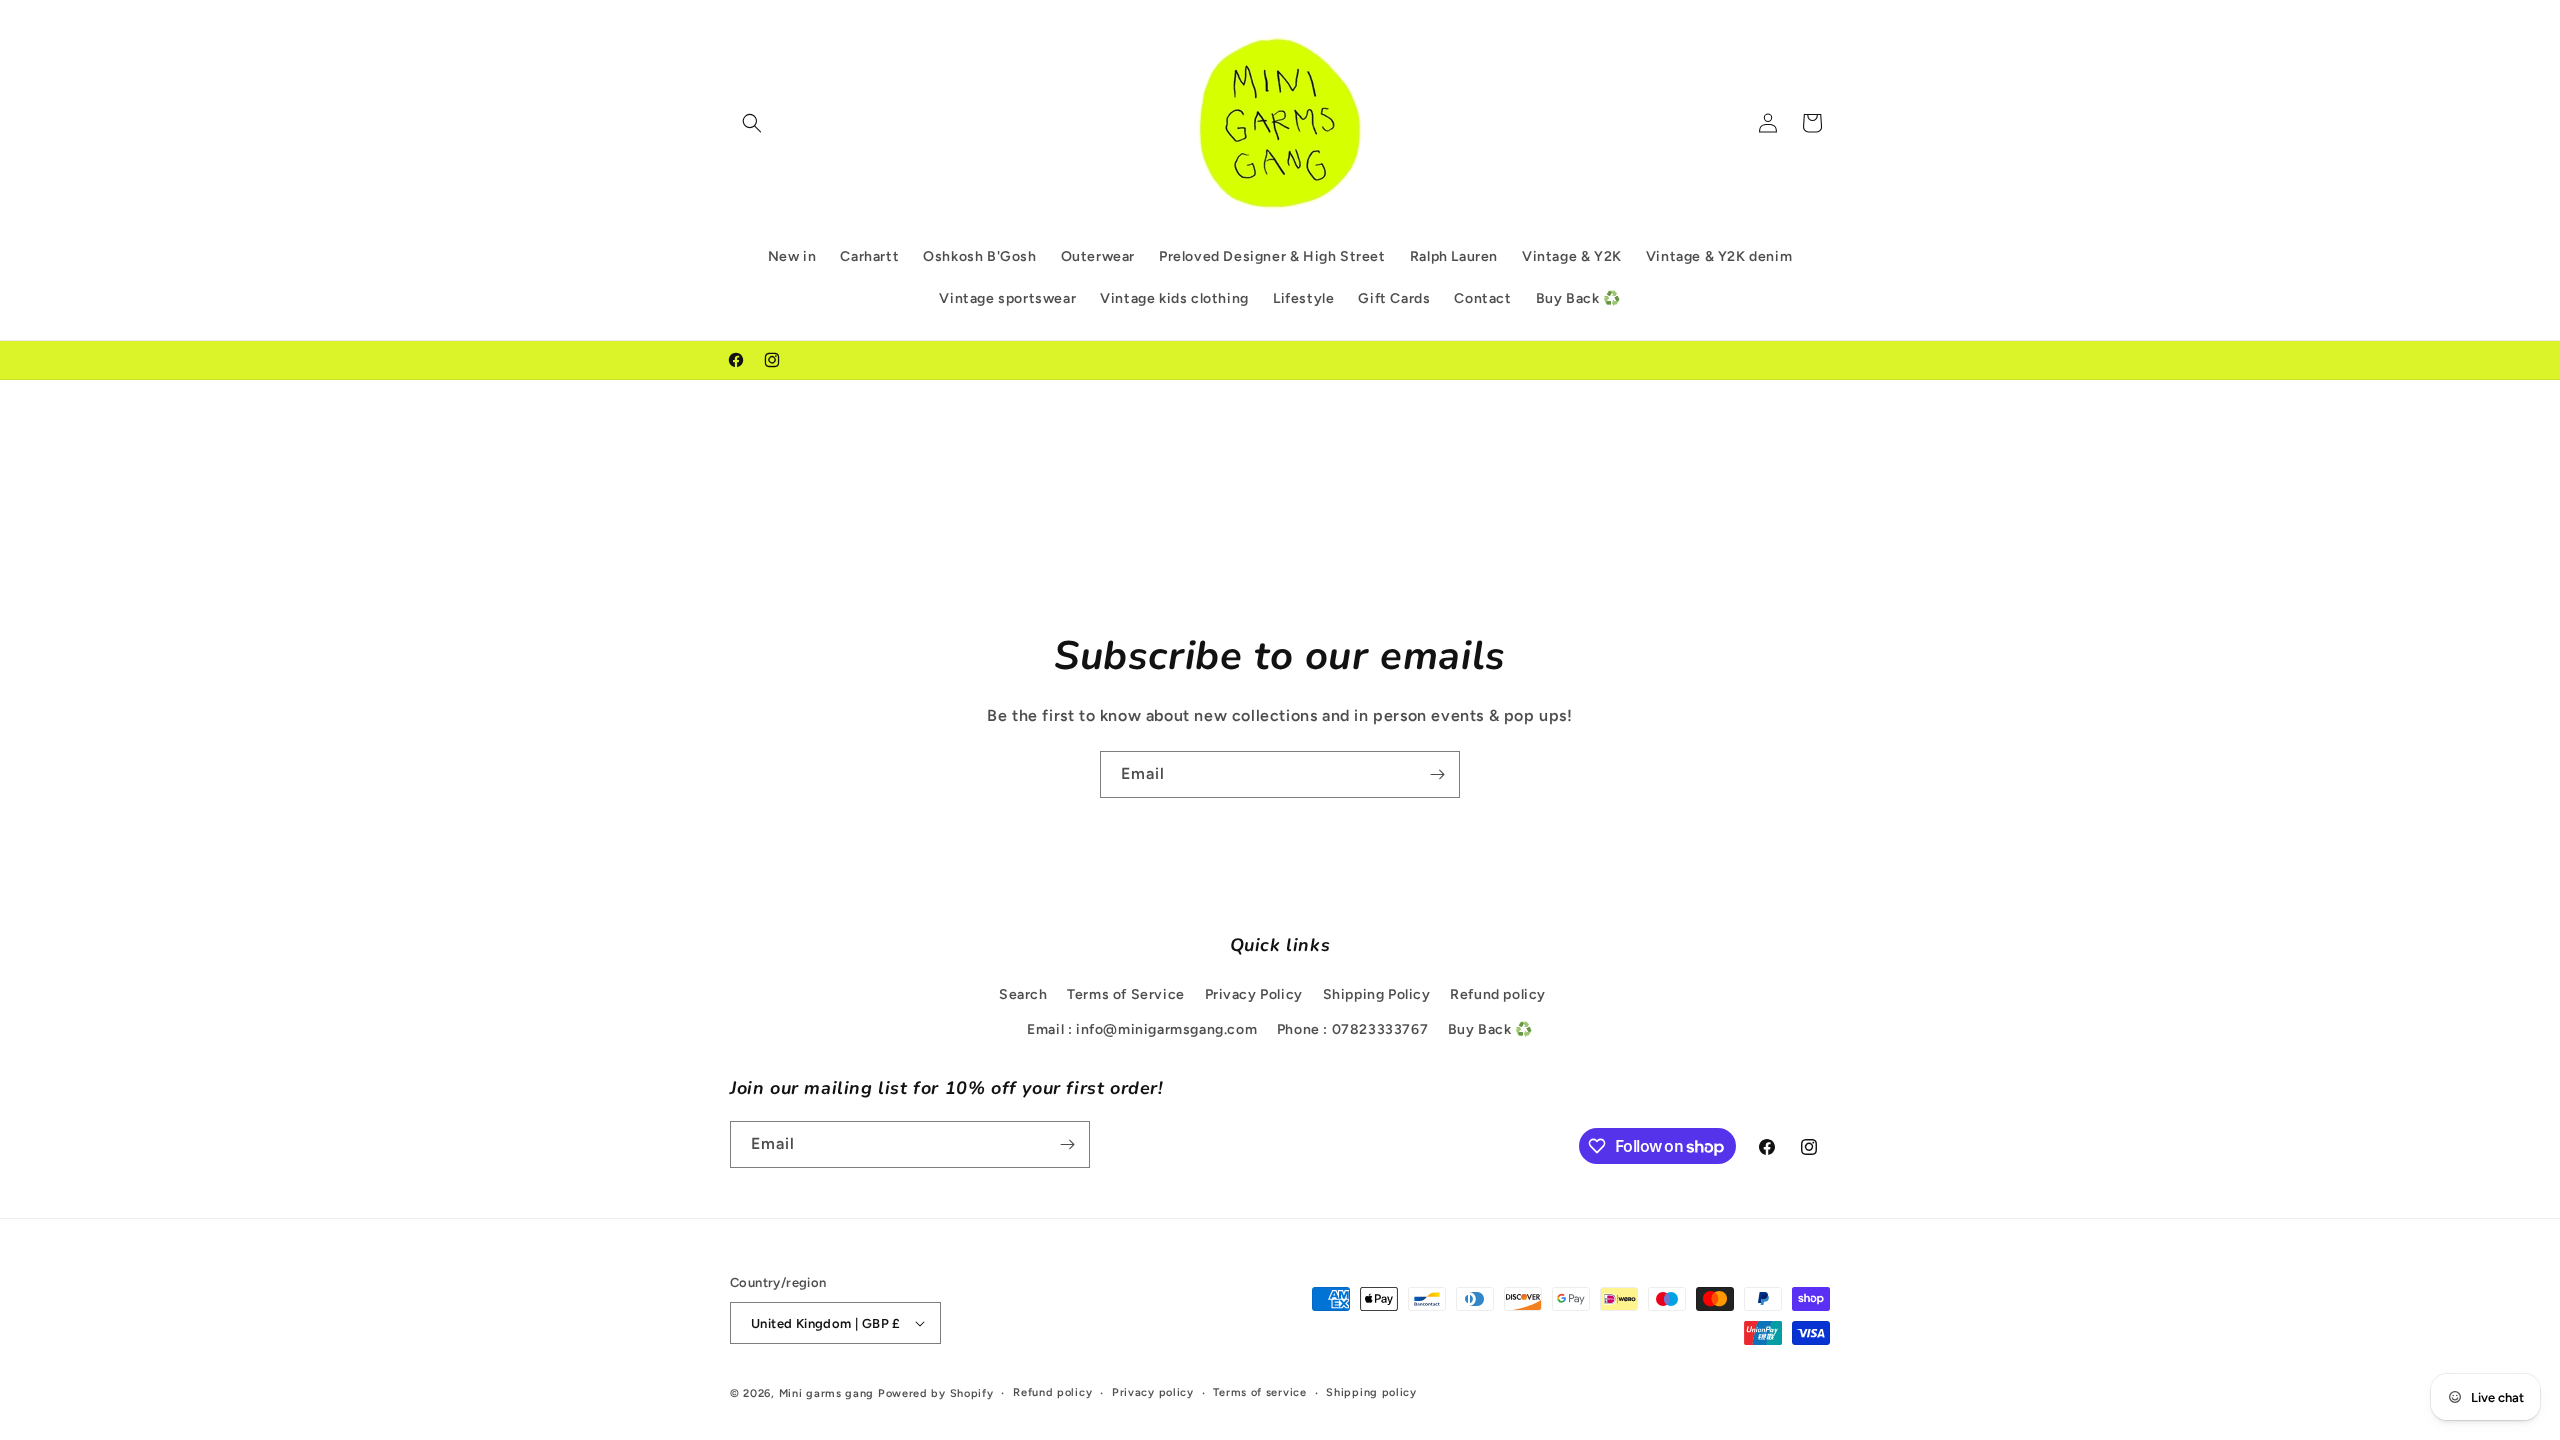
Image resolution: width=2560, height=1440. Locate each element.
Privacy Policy (1254, 994)
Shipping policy (1371, 1392)
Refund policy (1498, 994)
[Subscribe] (1437, 774)
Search (1023, 994)
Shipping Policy (1377, 994)
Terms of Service (1126, 994)
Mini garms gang (827, 1393)
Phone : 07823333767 (1352, 1029)
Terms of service (1259, 1392)
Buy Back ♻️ (1490, 1029)
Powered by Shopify (936, 1393)
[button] (752, 123)
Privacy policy (1153, 1392)
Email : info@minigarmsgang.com (1142, 1029)
